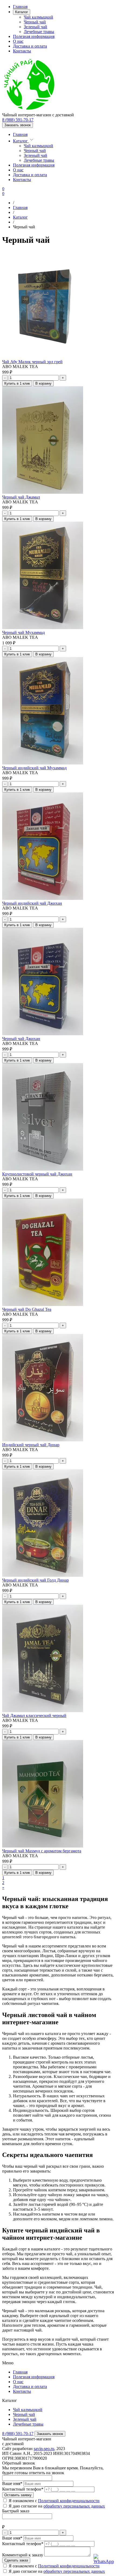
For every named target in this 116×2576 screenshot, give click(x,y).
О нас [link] (18, 2382)
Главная (20, 7)
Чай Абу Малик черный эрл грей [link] (32, 362)
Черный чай (35, 22)
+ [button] (63, 378)
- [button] (5, 378)
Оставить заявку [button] (18, 2495)
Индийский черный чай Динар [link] (31, 1445)
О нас (18, 41)
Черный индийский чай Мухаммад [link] (34, 768)
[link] (29, 110)
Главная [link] (20, 2372)
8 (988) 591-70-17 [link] (18, 120)
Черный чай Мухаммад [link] (23, 632)
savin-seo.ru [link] (44, 2449)
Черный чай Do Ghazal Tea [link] (27, 1309)
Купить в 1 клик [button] (17, 383)
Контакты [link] (22, 2391)
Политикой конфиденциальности (69, 2566)
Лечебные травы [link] (28, 2424)
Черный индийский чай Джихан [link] (32, 903)
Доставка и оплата (30, 46)
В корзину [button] (43, 383)
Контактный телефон (23, 2489)
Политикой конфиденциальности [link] (69, 2501)
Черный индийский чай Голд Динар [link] (35, 1580)
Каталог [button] (22, 12)
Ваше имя (12, 2483)
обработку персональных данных (74, 2571)
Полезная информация (34, 36)
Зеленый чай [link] (25, 2419)
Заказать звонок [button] (18, 125)
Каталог (21, 141)
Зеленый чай (35, 27)
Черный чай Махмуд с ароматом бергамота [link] (42, 1851)
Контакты (22, 51)
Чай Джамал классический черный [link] (34, 1715)
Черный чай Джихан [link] (21, 1039)
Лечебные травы (39, 32)
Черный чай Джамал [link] (21, 497)
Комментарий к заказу (23, 2555)
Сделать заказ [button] (16, 2560)
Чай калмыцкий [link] (28, 2410)
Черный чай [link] (24, 2414)
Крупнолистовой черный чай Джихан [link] (37, 1174)
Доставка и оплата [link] (30, 2386)
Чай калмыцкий (38, 17)
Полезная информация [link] (34, 2377)
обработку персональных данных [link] (74, 2506)
